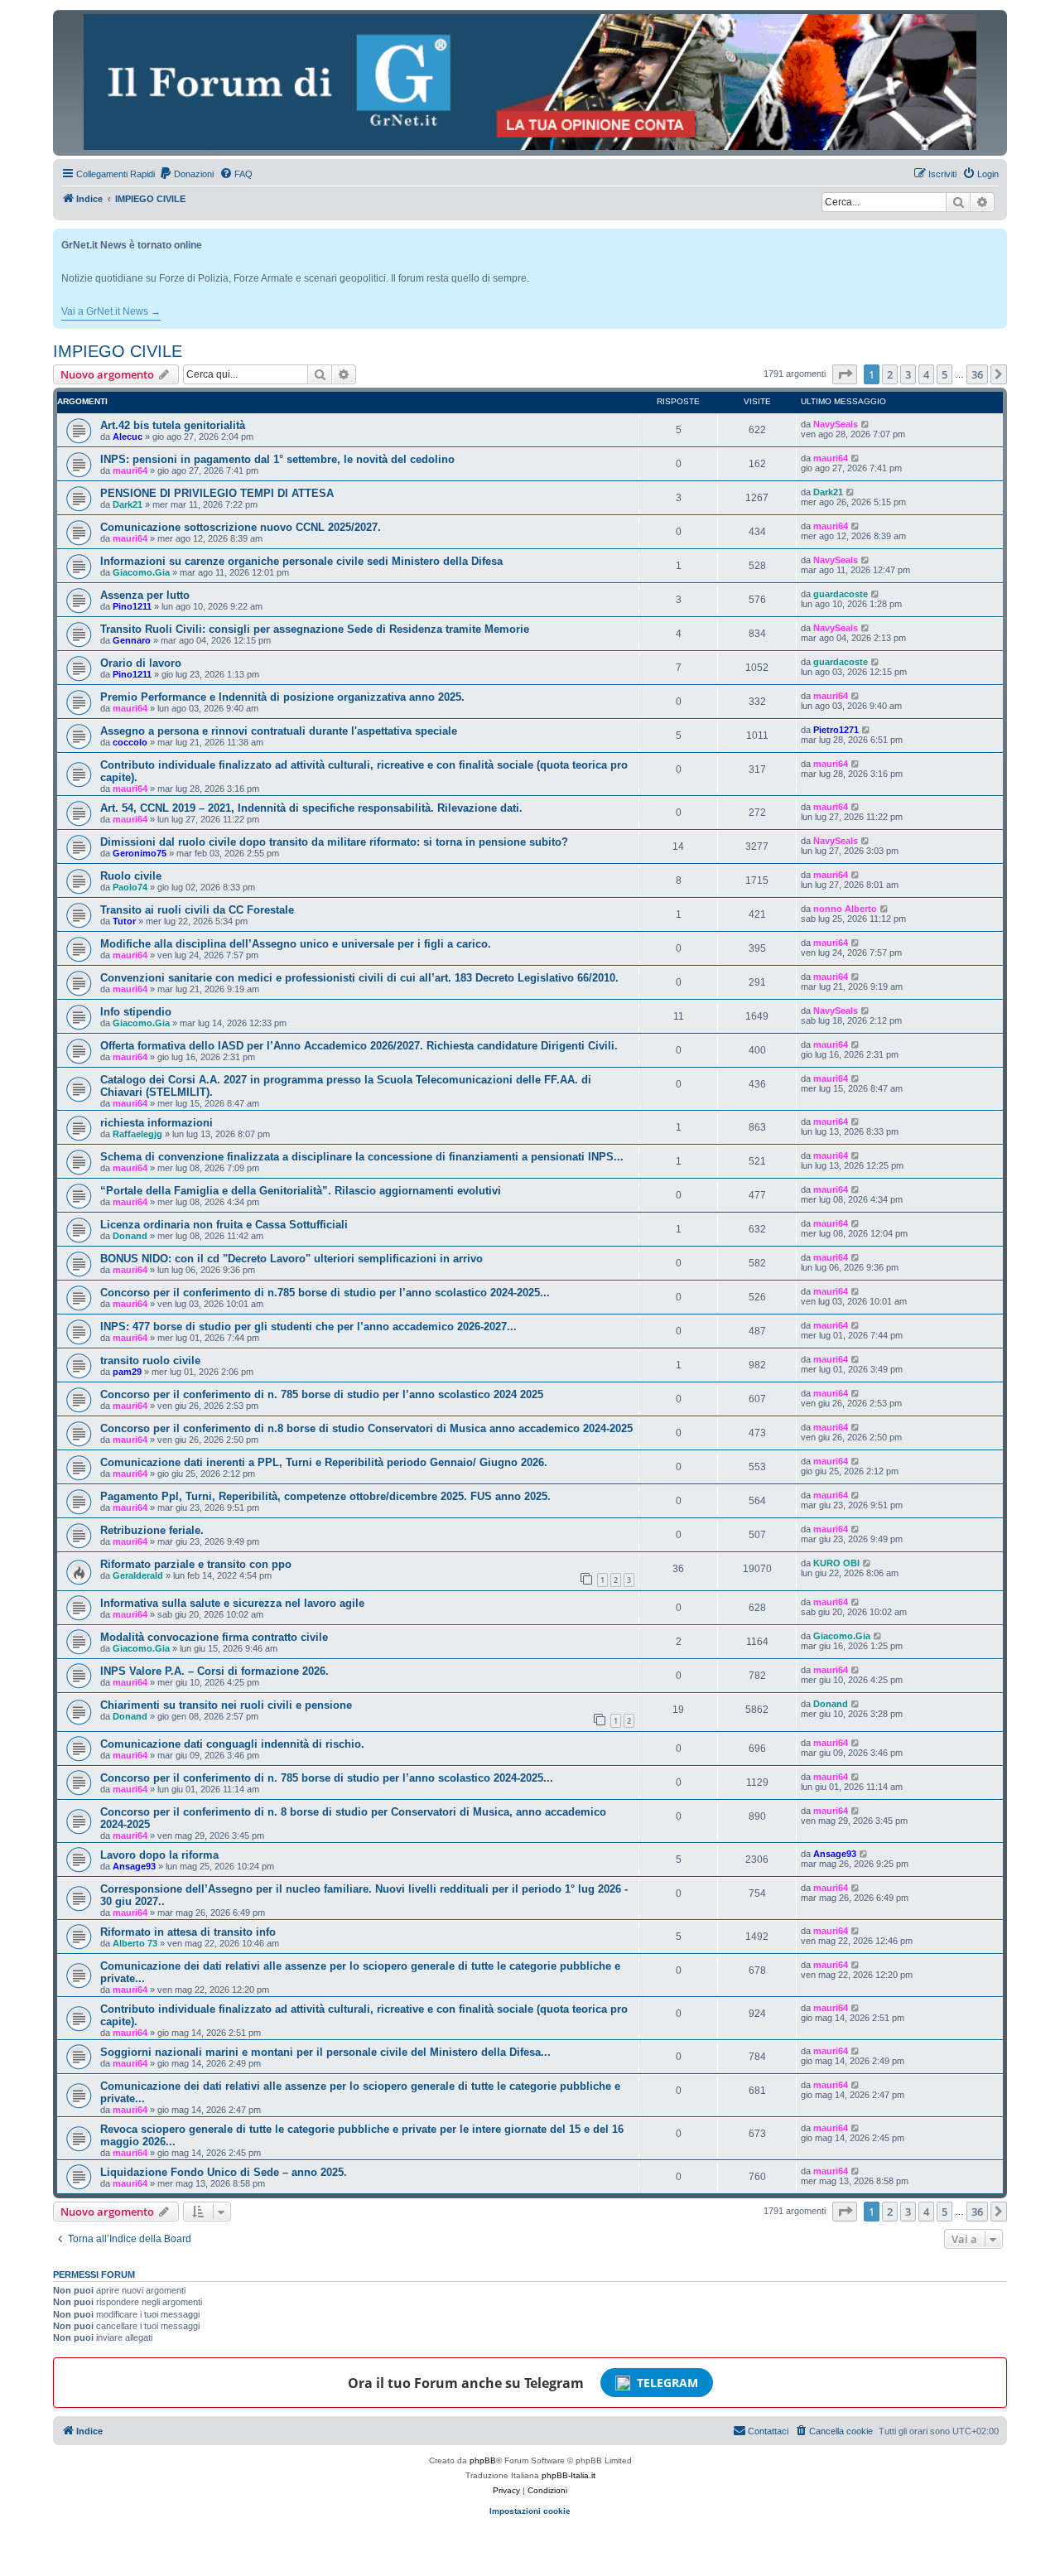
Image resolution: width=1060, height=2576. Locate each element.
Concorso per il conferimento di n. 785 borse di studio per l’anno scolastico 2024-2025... (327, 1778)
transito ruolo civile (150, 1360)
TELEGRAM (667, 2383)
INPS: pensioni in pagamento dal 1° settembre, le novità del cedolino (277, 459)
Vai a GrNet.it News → (111, 311)
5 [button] (944, 374)
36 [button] (977, 374)
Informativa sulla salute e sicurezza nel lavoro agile (232, 1603)
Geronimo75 (140, 853)
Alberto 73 (135, 1943)
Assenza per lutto (145, 595)
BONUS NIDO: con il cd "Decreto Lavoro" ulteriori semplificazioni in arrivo (291, 1259)
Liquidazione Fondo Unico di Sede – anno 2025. (224, 2172)
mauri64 (130, 470)
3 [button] (908, 374)
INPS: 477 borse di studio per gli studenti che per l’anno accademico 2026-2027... (308, 1327)
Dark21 (128, 504)
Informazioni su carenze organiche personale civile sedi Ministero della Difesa (301, 561)
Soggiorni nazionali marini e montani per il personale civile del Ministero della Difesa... (325, 2052)
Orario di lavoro (141, 663)
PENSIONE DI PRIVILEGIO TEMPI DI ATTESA (217, 493)
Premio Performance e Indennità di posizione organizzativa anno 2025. (282, 697)
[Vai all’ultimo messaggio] (866, 424)
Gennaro (132, 640)
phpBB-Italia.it (569, 2475)
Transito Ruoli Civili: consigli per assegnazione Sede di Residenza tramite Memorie (315, 629)
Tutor (124, 921)
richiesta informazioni (157, 1123)
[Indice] (530, 82)
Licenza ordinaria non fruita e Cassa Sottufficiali (224, 1225)
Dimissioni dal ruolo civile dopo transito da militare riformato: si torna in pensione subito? (334, 842)
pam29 (127, 1372)
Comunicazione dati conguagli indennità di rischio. (232, 1744)
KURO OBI (836, 1563)
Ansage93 (134, 1866)
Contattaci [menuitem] (768, 2431)
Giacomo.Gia (141, 572)
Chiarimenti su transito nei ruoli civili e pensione (226, 1705)
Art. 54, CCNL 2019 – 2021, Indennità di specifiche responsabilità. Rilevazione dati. (311, 808)
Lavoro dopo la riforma (159, 1855)
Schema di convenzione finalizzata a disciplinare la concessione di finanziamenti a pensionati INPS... (362, 1157)
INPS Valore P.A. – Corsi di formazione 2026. (214, 1671)
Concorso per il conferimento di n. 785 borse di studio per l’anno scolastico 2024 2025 (322, 1394)
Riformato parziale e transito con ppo (196, 1564)
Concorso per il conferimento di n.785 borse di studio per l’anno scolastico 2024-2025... (325, 1293)
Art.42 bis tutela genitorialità (173, 425)
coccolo (130, 742)
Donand (130, 1236)
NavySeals (836, 424)
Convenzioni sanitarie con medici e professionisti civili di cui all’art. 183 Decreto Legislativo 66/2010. (359, 978)
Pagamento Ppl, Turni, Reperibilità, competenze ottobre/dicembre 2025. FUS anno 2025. (325, 1496)
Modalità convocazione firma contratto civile (214, 1637)
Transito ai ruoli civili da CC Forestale (197, 910)
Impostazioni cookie (530, 2511)
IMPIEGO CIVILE (118, 351)
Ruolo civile (131, 876)
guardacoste (841, 594)
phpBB (483, 2460)
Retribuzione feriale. (152, 1530)
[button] (845, 374)
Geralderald (138, 1575)
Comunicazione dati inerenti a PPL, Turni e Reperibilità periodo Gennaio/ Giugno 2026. (324, 1462)
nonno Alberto (845, 909)
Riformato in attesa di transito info (188, 1932)
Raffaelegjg (137, 1134)
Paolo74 (130, 887)
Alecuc (128, 437)
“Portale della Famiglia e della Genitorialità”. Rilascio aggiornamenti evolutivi (301, 1191)
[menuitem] (186, 174)
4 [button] (926, 374)
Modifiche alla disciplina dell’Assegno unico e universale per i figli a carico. (296, 944)
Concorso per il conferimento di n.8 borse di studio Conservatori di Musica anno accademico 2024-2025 (366, 1428)
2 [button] (890, 374)
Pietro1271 (836, 730)
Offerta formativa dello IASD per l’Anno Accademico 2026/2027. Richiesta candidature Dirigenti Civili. (359, 1046)
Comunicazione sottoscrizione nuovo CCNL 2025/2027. (241, 527)
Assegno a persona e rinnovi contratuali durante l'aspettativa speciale (279, 731)
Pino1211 (132, 606)
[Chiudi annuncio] (996, 238)
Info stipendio (136, 1012)
